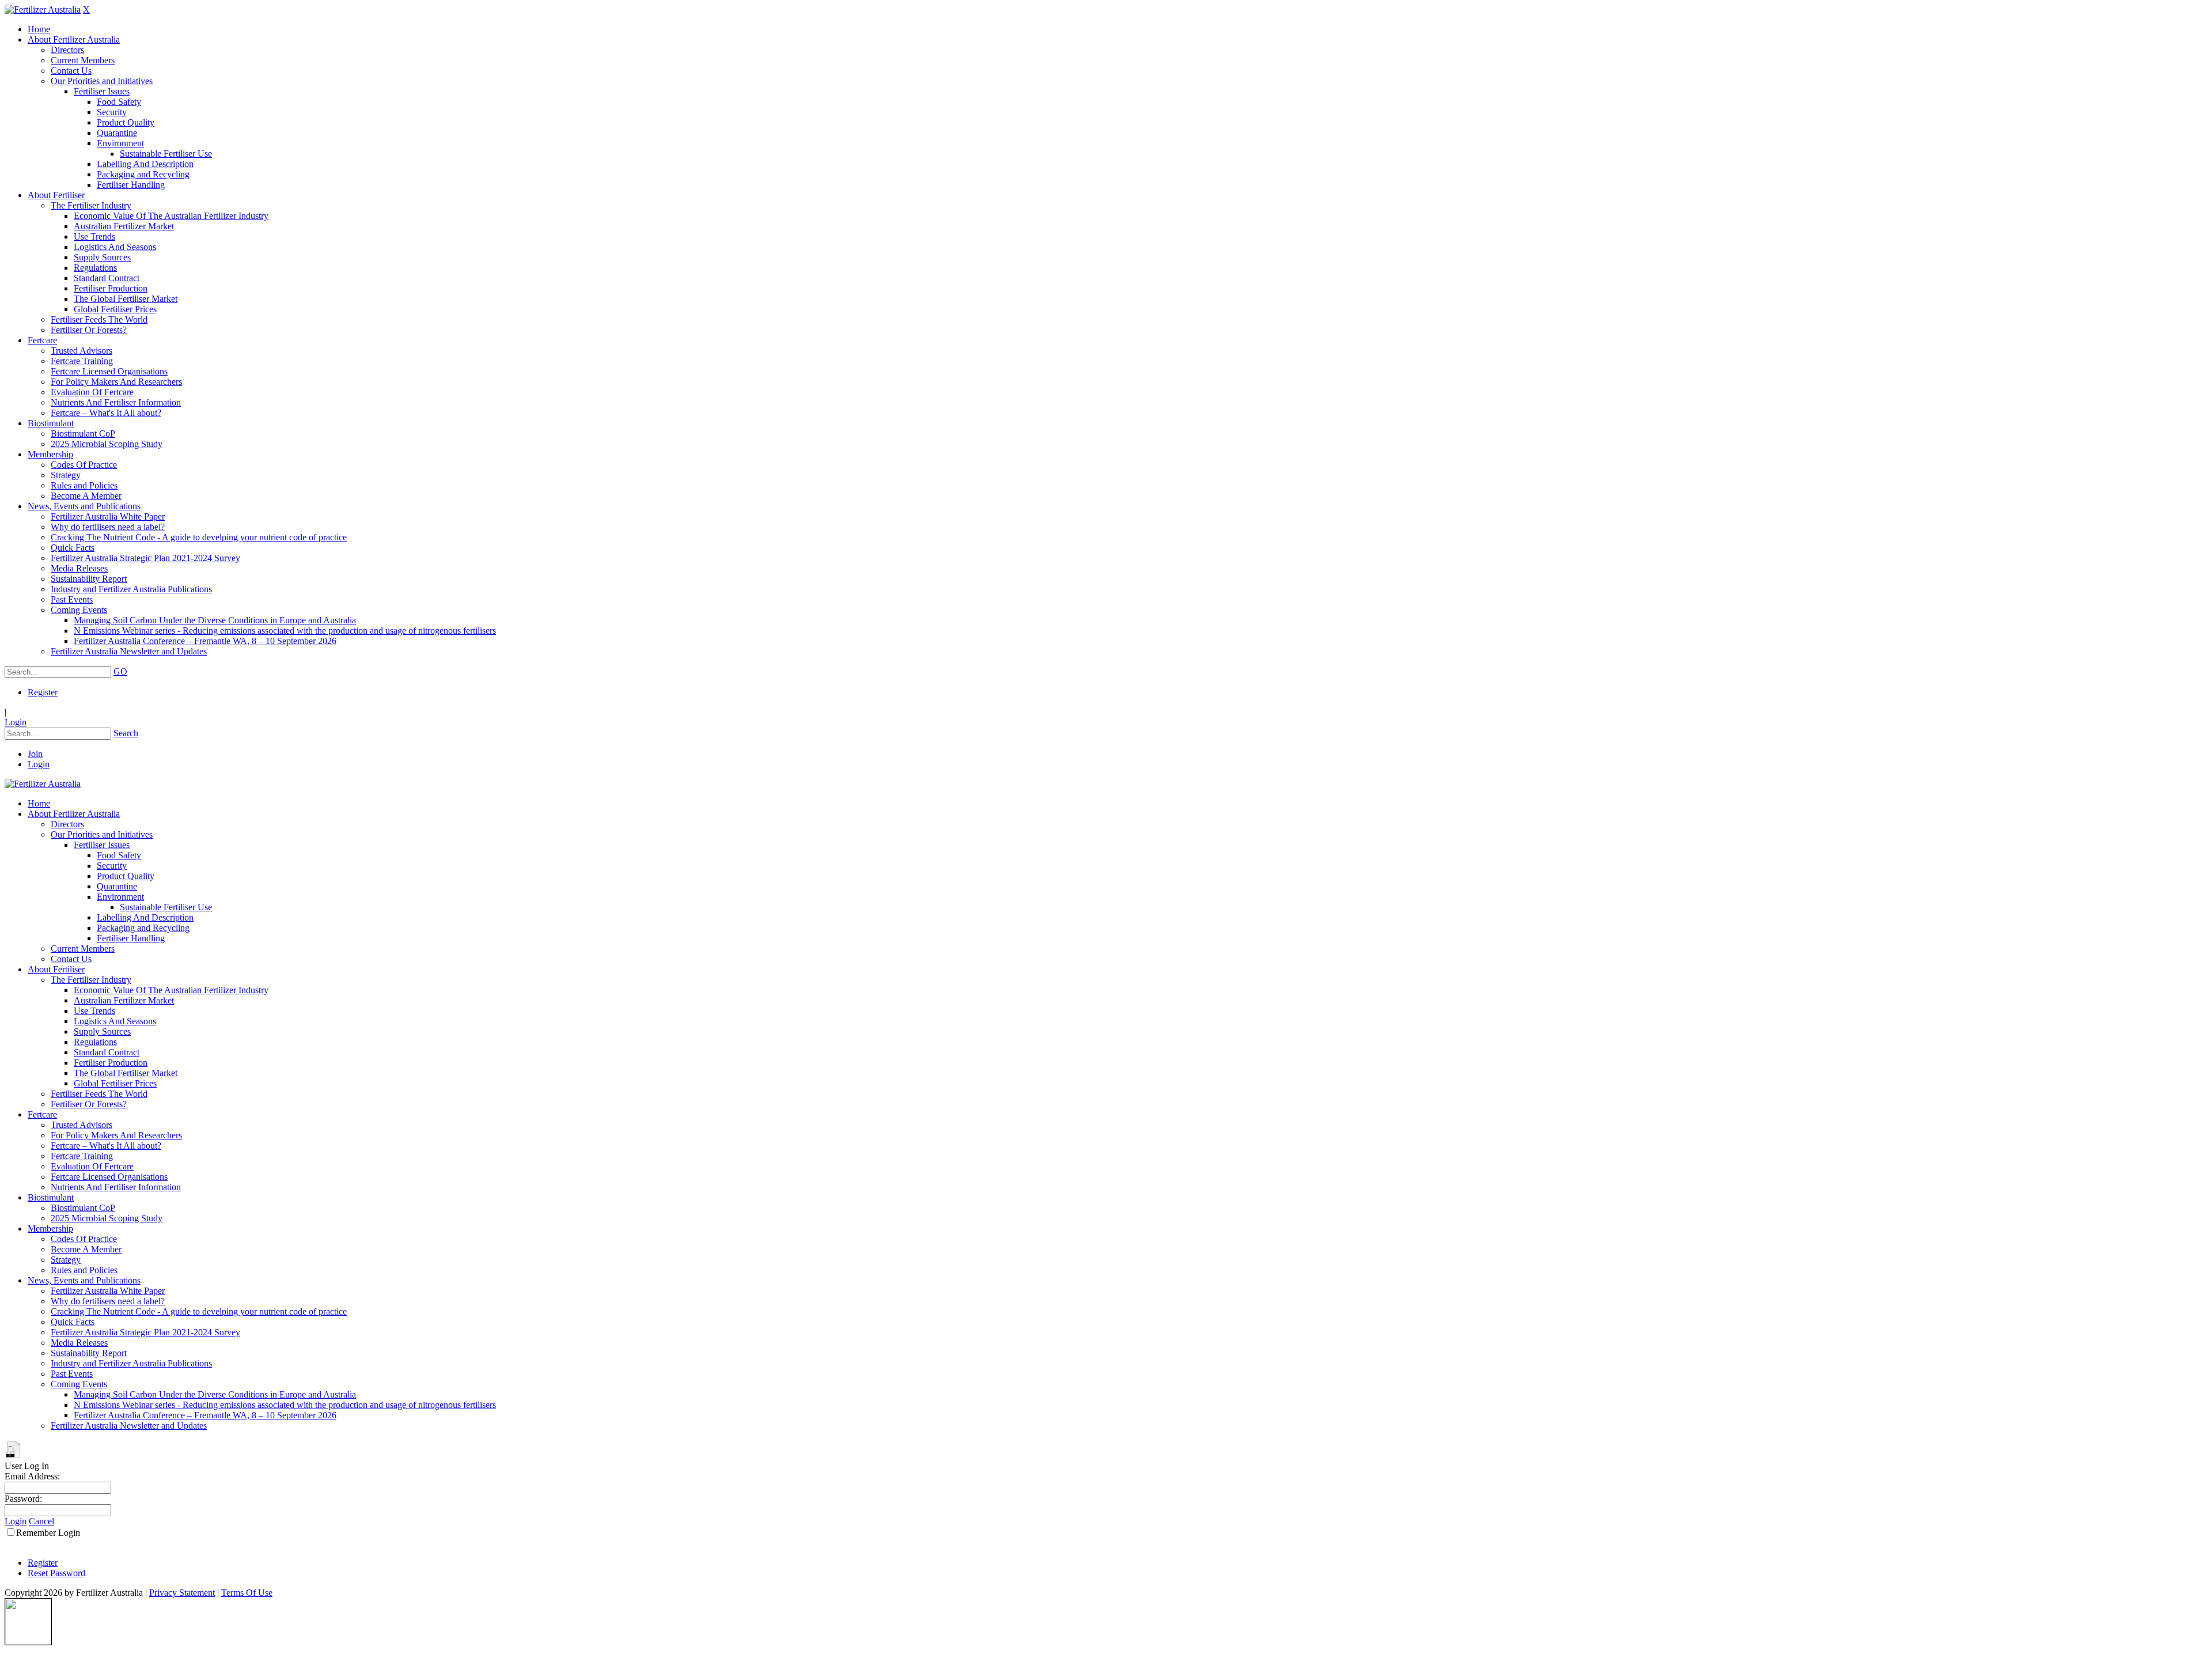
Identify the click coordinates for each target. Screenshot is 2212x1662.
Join (35, 754)
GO (120, 671)
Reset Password (56, 1573)
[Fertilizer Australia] (43, 10)
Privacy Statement (182, 1593)
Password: (23, 1499)
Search (126, 733)
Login (16, 722)
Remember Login (48, 1533)
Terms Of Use (247, 1593)
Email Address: (32, 1476)
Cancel (41, 1521)
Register (43, 692)
